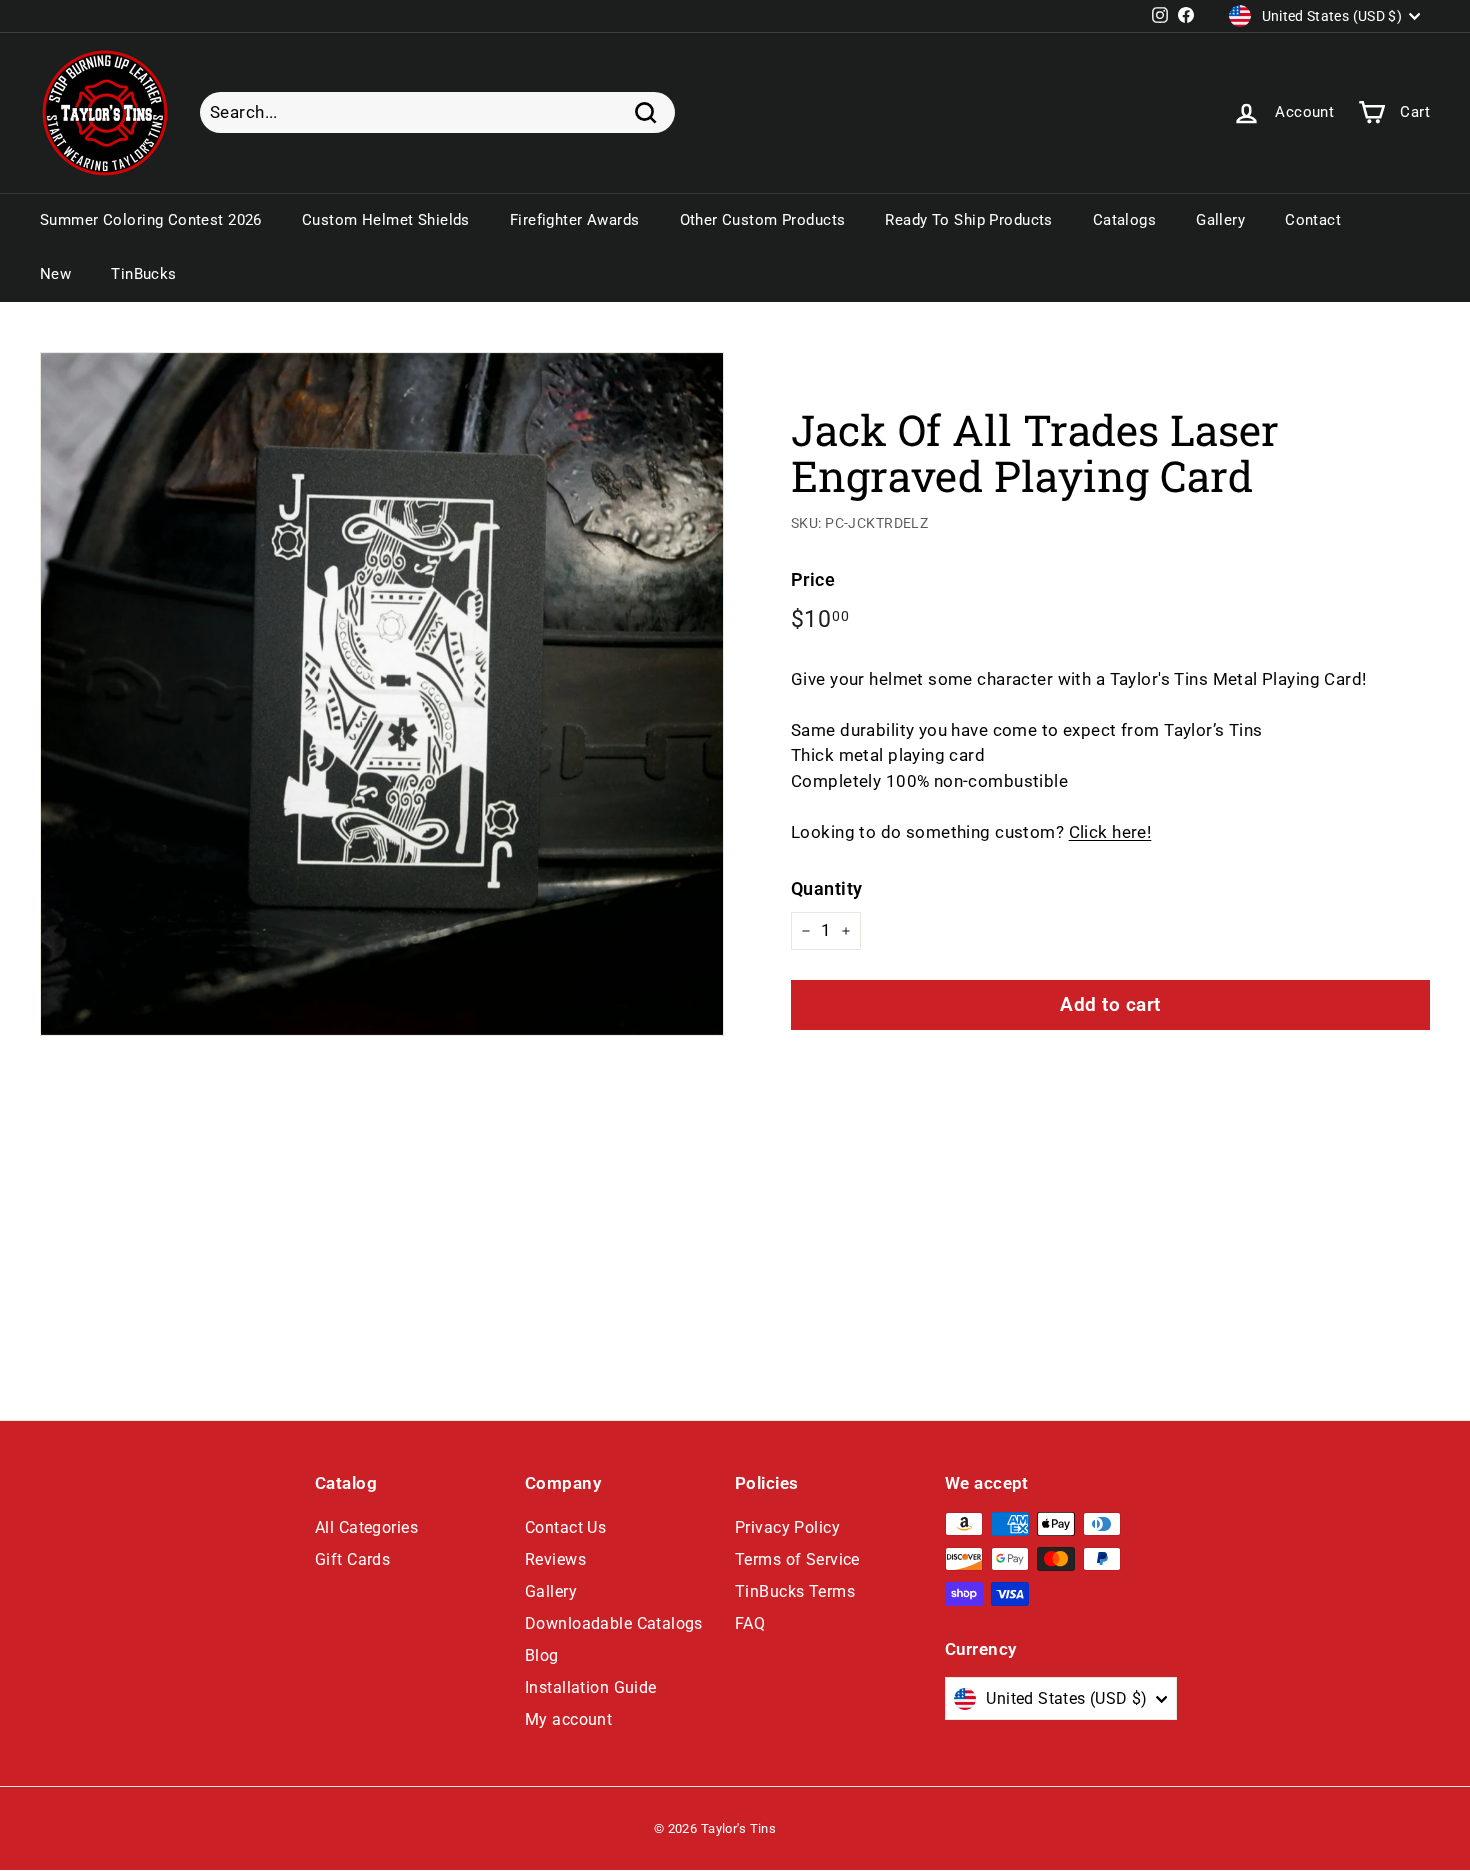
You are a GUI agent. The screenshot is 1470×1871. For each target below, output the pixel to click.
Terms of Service (797, 1559)
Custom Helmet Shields (386, 220)
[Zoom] (382, 694)
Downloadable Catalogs (614, 1623)
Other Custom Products (763, 220)
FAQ (750, 1623)
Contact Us (565, 1527)
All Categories (366, 1527)
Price (813, 579)
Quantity (826, 888)
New (55, 274)
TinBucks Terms (795, 1591)
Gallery (1220, 220)
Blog (542, 1655)
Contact (1313, 220)
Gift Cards (352, 1559)
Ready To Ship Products (968, 220)
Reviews (555, 1559)
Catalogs (1124, 220)
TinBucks (143, 274)
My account (568, 1719)
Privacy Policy (787, 1527)
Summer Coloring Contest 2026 (151, 220)
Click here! (1110, 832)
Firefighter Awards (575, 220)
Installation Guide (591, 1687)
